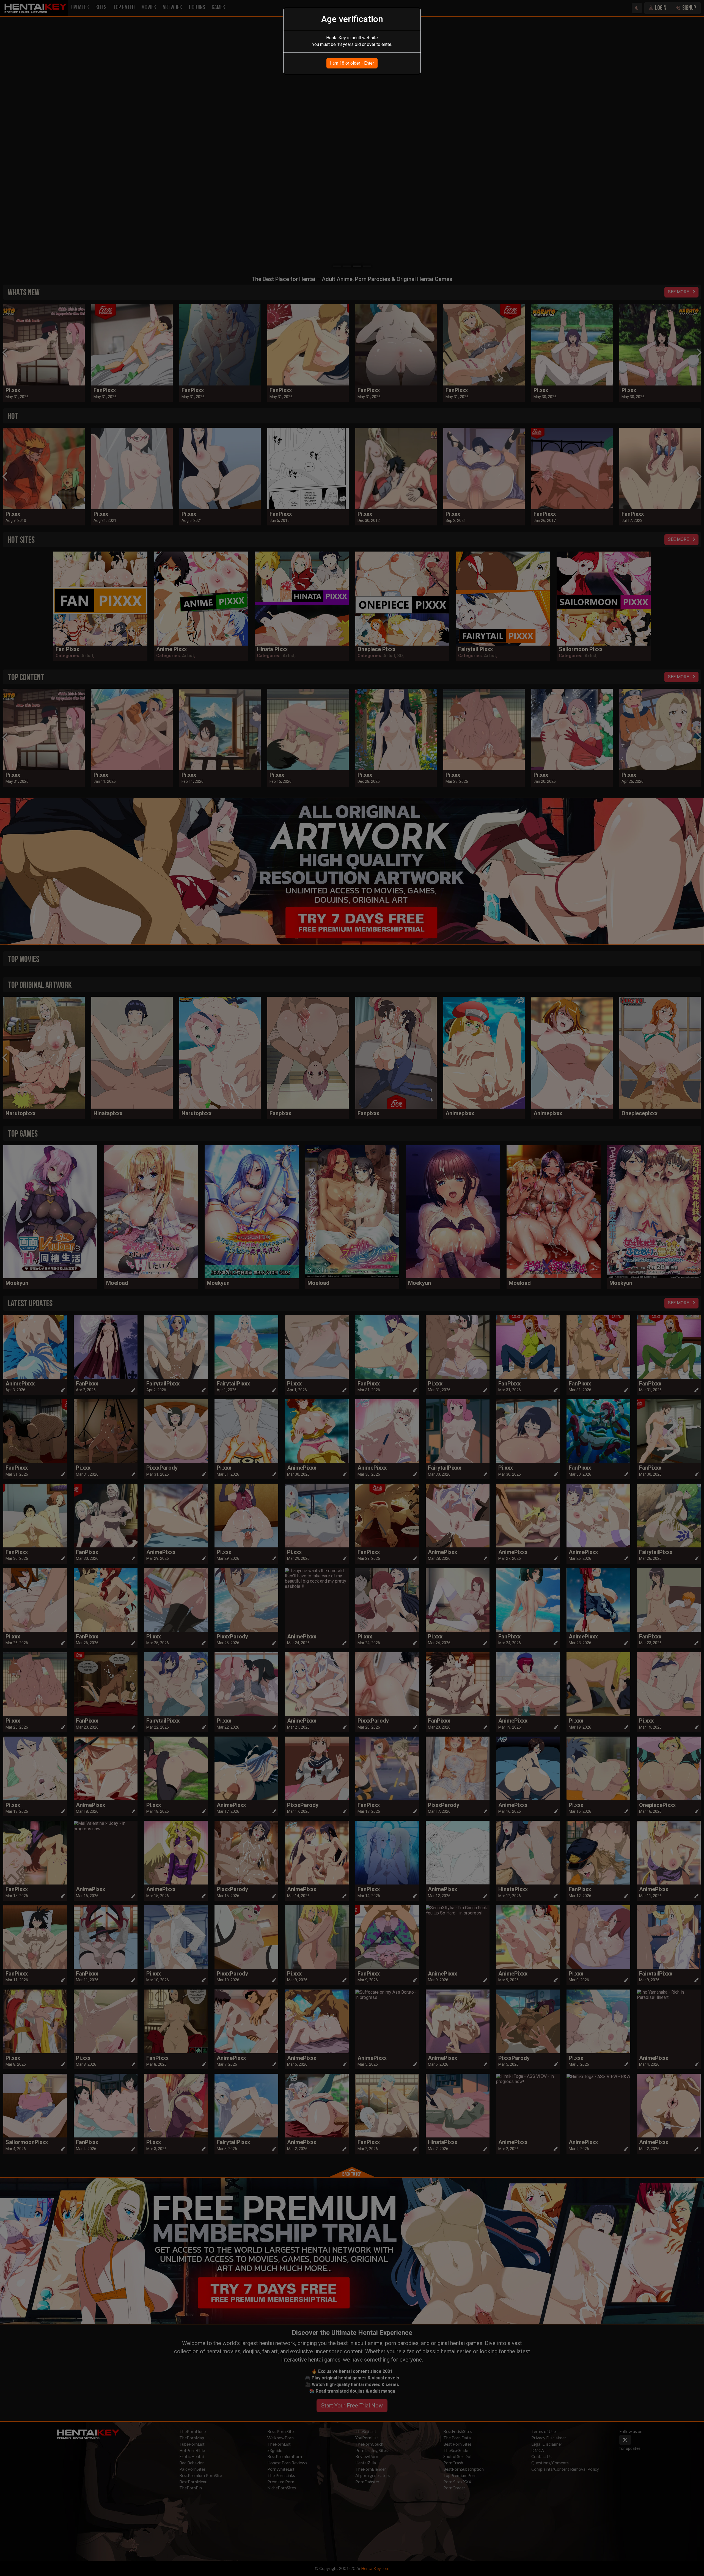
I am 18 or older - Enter (352, 63)
